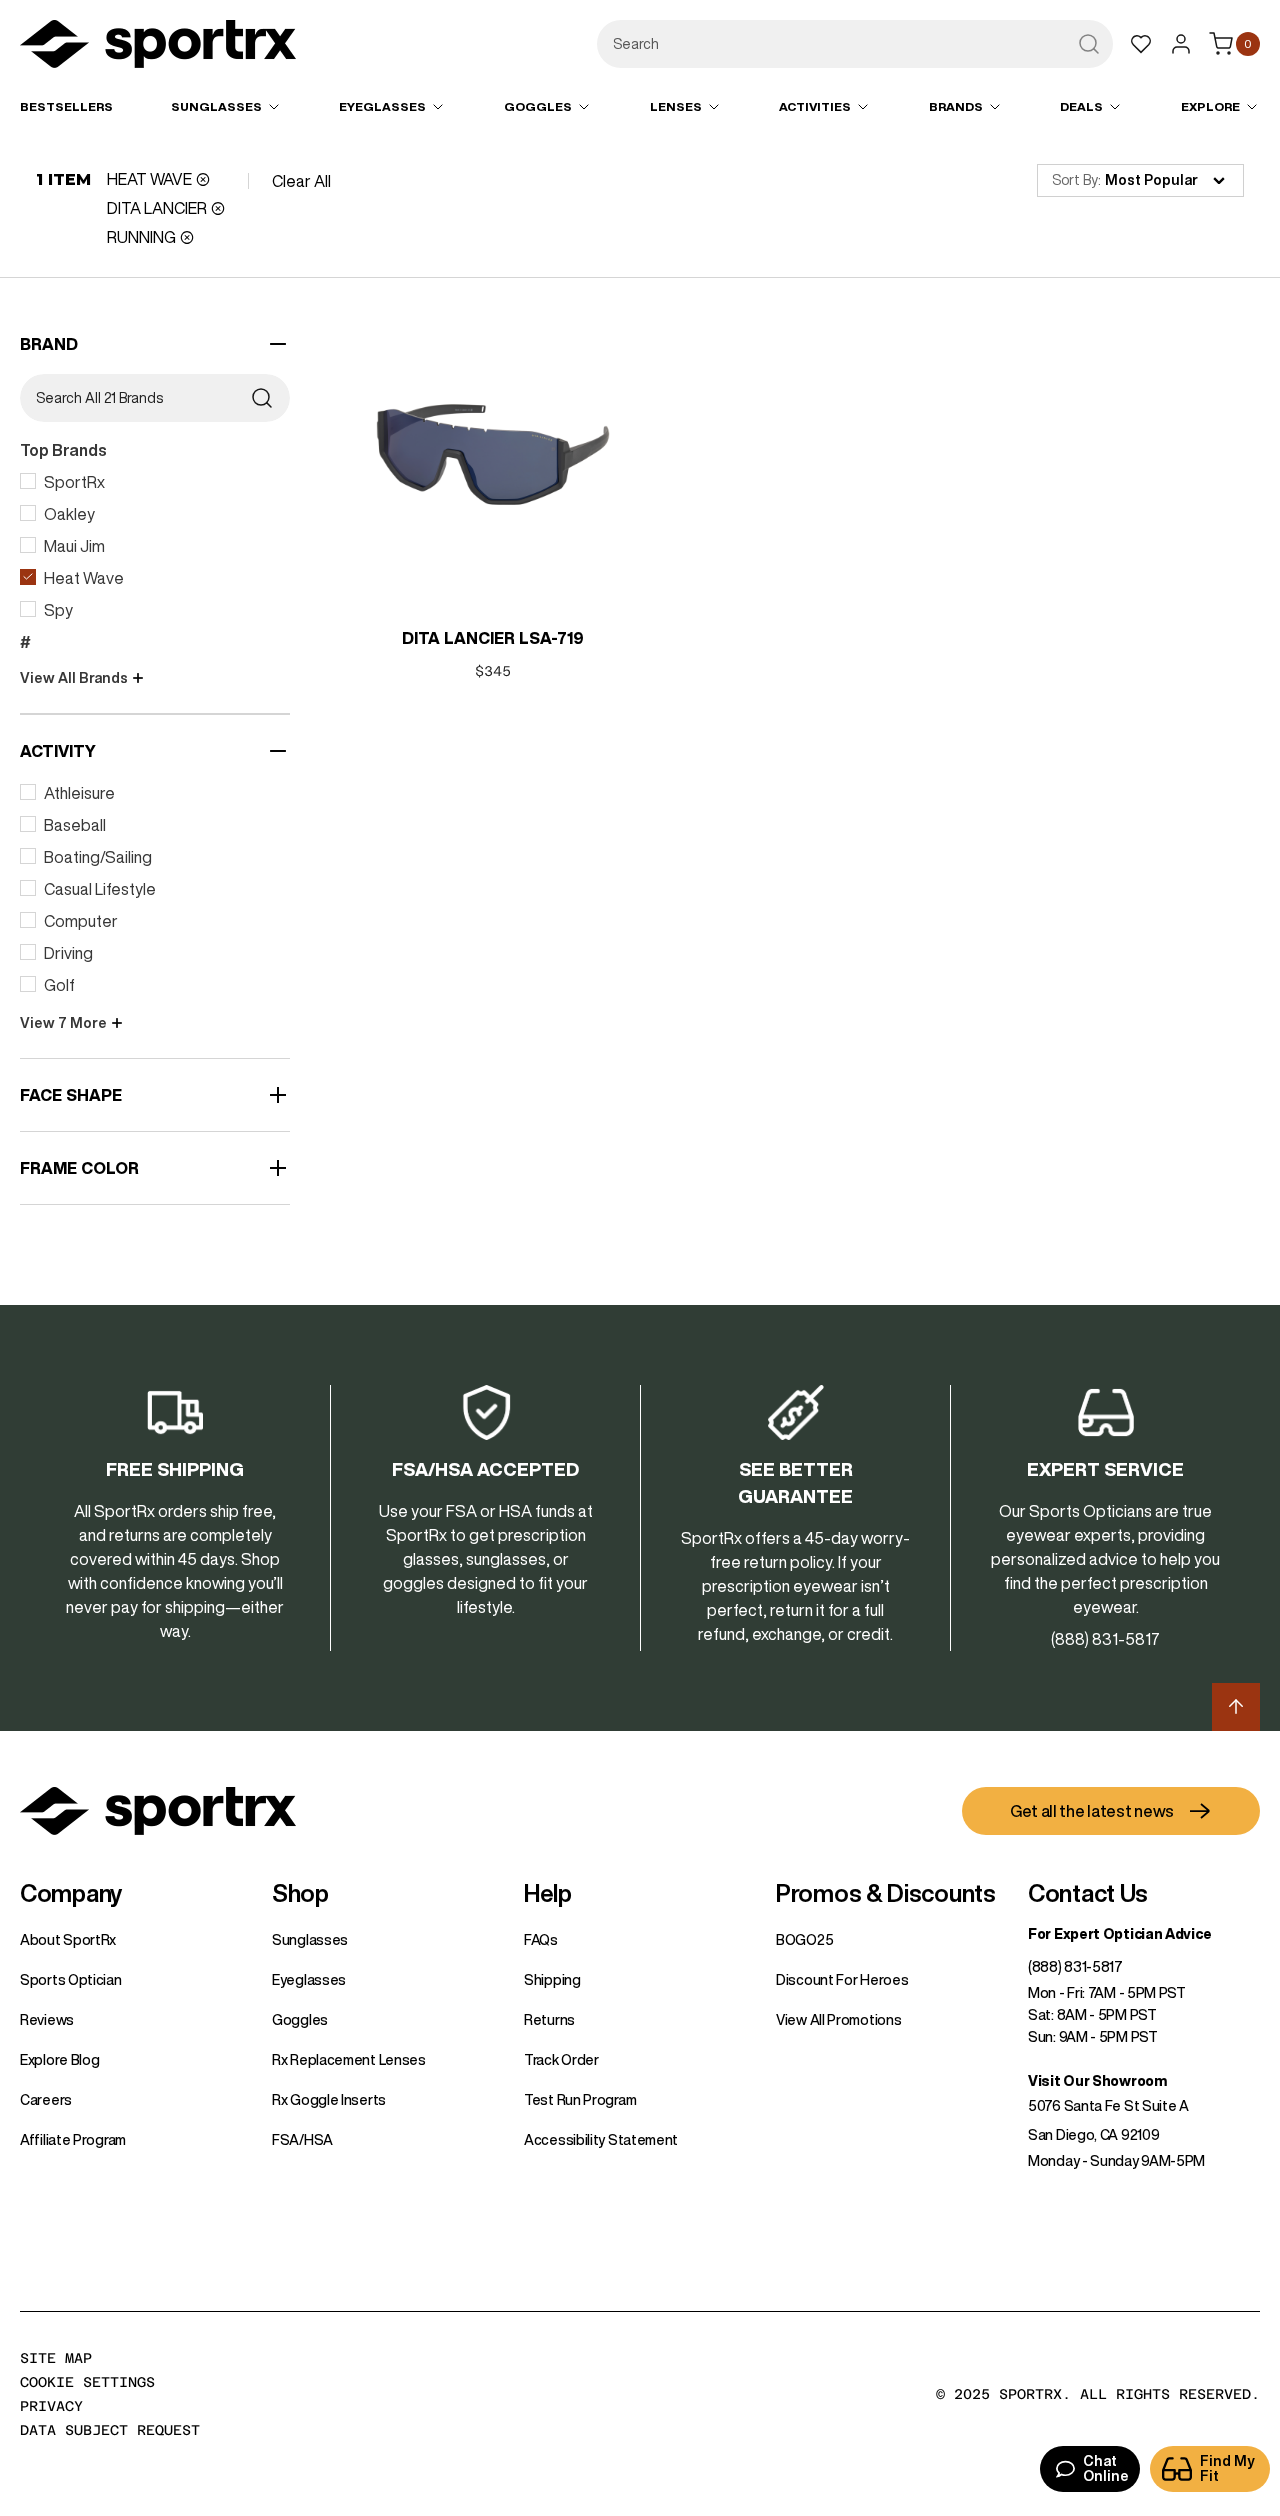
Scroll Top (1236, 1707)
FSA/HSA (302, 2140)
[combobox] (855, 44)
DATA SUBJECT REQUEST (110, 2430)
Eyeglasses (309, 1980)
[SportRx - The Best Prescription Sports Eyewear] (158, 47)
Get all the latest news (1092, 1811)
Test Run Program (580, 2100)
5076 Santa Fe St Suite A (1108, 2106)
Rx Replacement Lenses (349, 2060)
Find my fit (1227, 2468)
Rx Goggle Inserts (329, 2100)
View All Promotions (838, 2020)
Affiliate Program (73, 2140)
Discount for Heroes (842, 1980)
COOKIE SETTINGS (87, 2382)
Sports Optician (71, 1980)
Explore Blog (59, 2060)
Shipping (552, 1980)
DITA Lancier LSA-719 (493, 638)
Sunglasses (310, 1940)
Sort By (1075, 180)
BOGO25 (804, 1940)
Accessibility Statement (601, 2140)
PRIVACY (51, 2406)
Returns (549, 2020)
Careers (46, 2100)
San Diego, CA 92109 (1093, 2135)
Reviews (47, 2020)
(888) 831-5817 (1075, 1967)
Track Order (561, 2060)
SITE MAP (56, 2358)
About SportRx (68, 1940)
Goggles (300, 2020)
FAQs (541, 1940)
